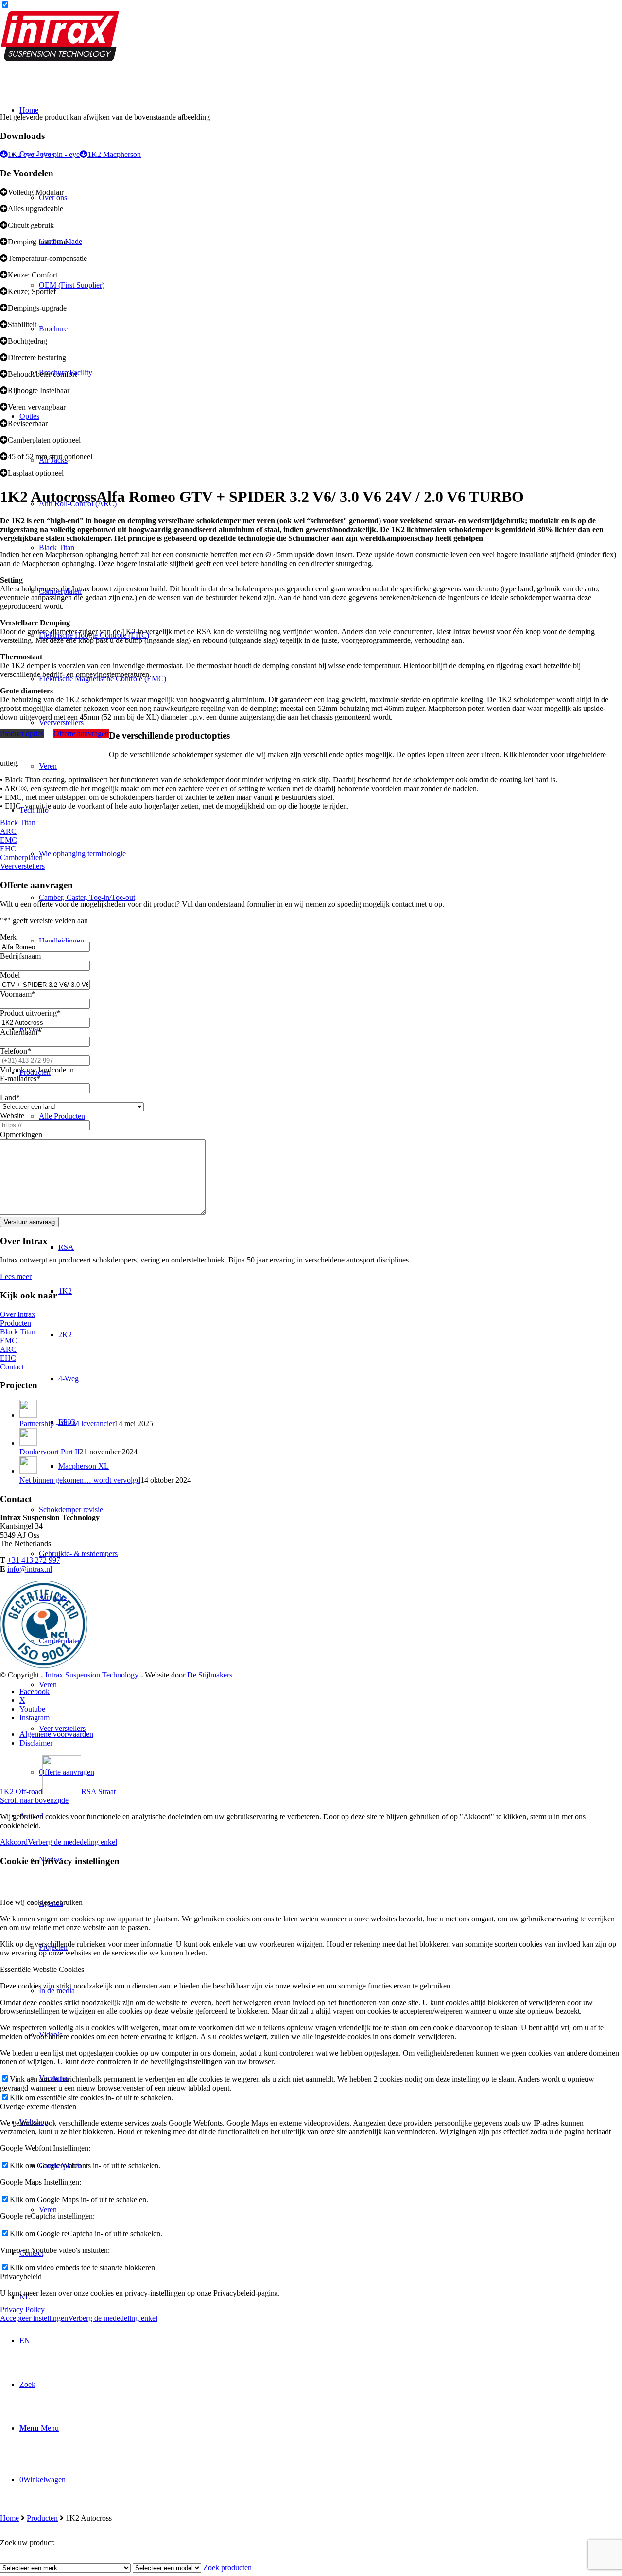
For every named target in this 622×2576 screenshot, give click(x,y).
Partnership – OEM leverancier (67, 1424)
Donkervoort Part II (50, 1452)
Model (10, 975)
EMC (9, 840)
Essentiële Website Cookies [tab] (42, 1969)
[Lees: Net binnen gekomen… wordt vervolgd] (28, 1471)
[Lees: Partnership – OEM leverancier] (28, 1415)
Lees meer (16, 1276)
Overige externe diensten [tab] (38, 2106)
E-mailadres (20, 1079)
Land (10, 1098)
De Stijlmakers (210, 1675)
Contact (12, 1367)
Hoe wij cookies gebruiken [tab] (41, 1902)
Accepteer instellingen (34, 2318)
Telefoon (16, 1051)
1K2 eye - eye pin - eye (44, 154)
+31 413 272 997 (34, 1560)
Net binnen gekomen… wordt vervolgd (80, 1480)
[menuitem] (330, 1772)
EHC (8, 849)
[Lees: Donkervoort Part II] (28, 1443)
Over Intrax (18, 1314)
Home (9, 2518)
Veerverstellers (22, 866)
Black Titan (18, 822)
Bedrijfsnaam (20, 956)
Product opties (22, 734)
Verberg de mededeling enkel (72, 1842)
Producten (42, 2518)
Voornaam (18, 994)
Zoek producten (227, 2567)
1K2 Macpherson (114, 154)
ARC (8, 831)
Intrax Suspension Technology (92, 1675)
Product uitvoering (30, 1013)
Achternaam (21, 1032)
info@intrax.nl (30, 1569)
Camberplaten (21, 857)
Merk (8, 937)
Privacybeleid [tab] (21, 2276)
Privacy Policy (22, 2309)
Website (12, 1115)
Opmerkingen (21, 1134)
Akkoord (14, 1842)
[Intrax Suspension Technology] (61, 59)
